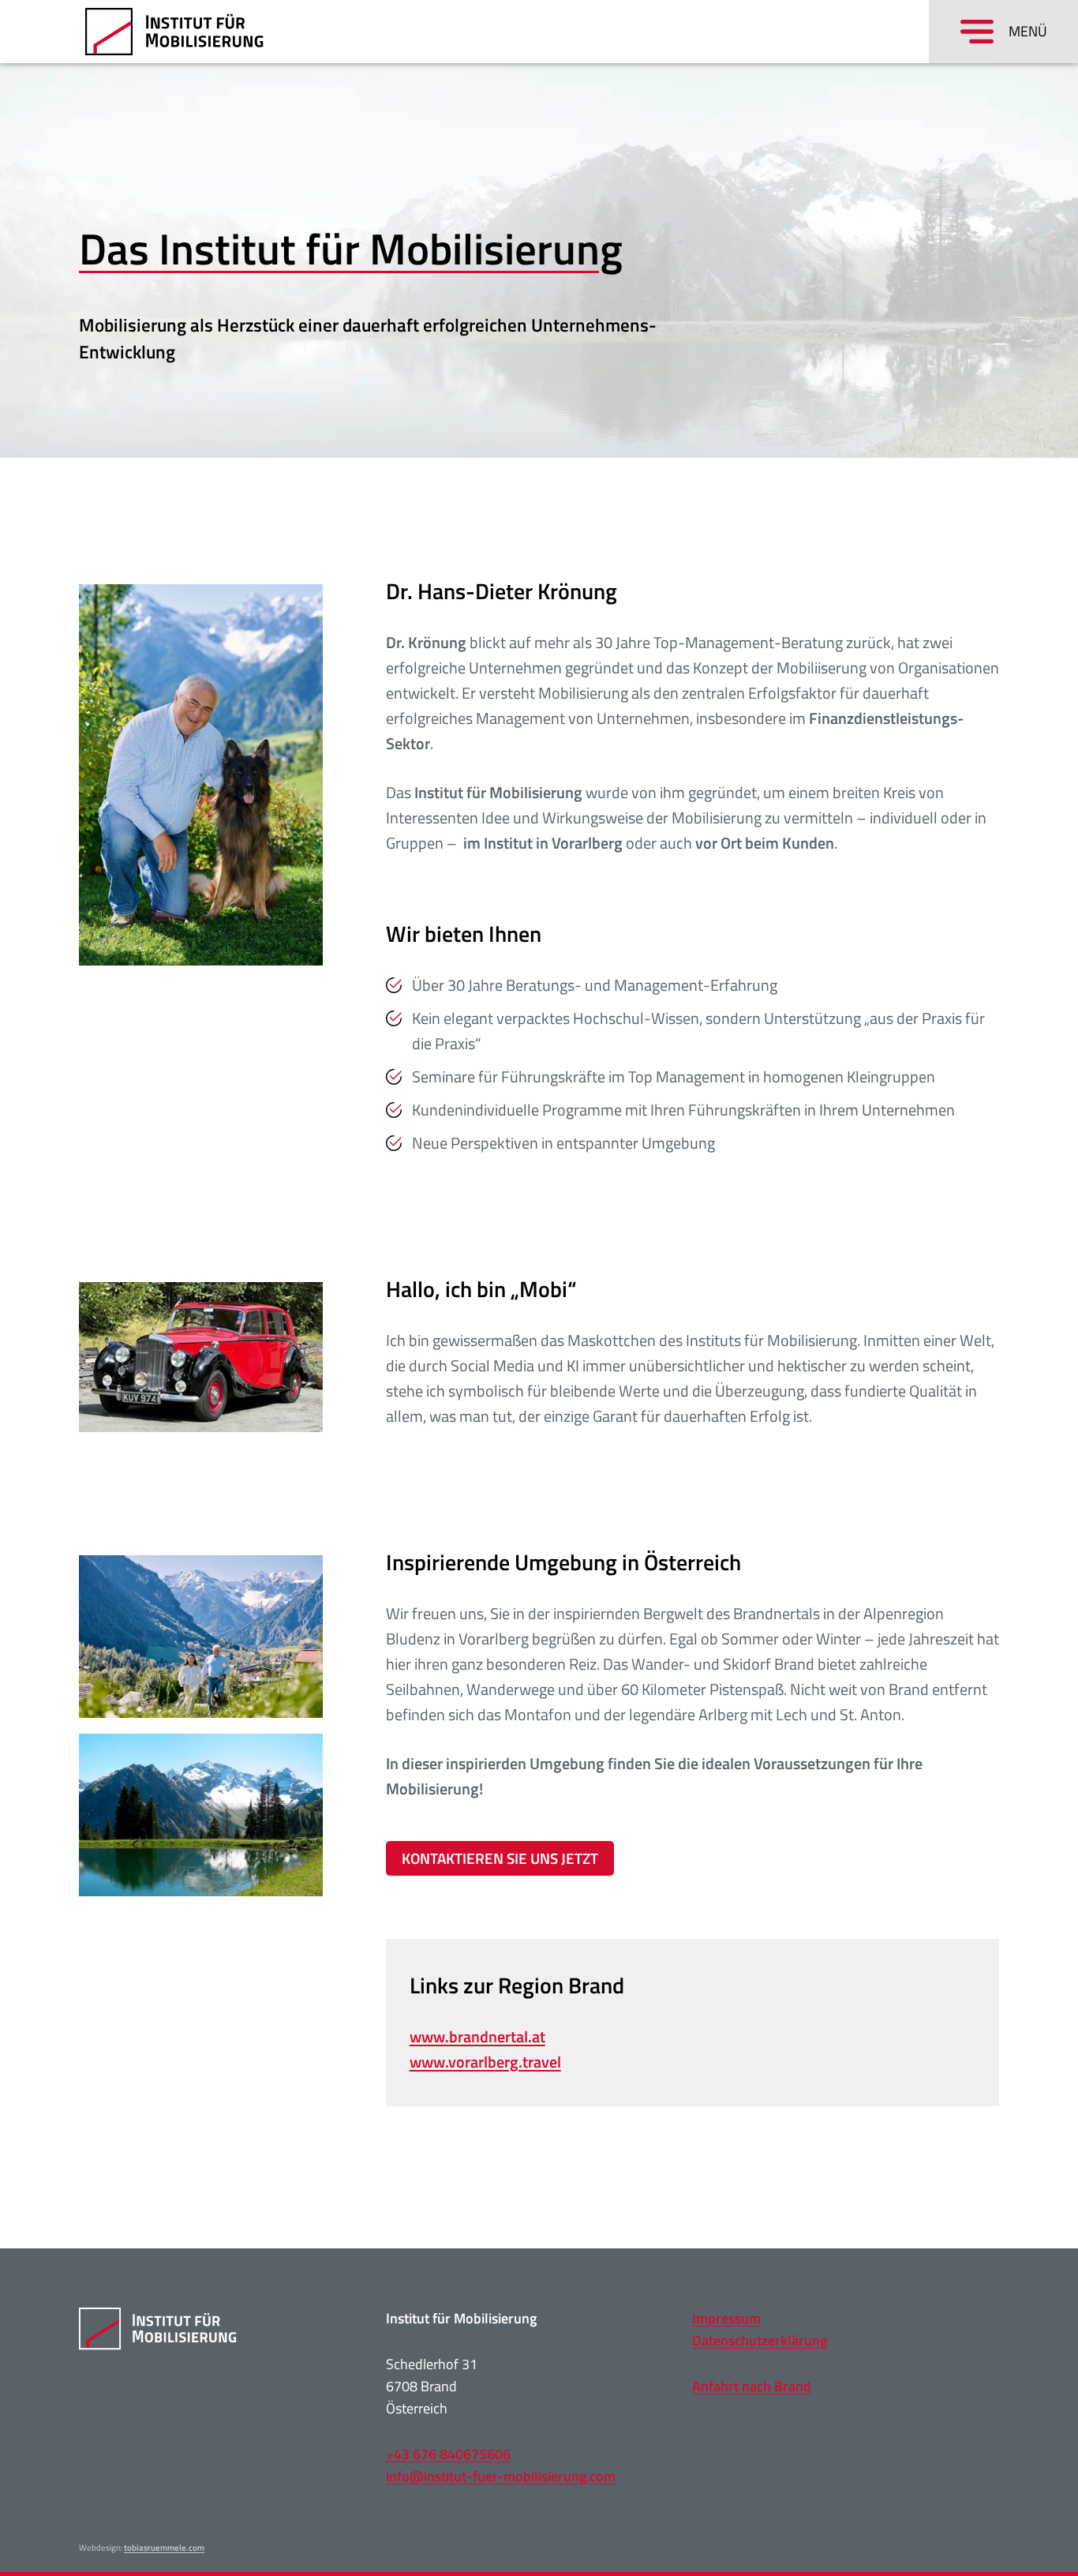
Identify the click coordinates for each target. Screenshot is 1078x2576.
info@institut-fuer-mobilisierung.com (501, 2476)
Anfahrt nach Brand (752, 2386)
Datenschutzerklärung (760, 2340)
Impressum (726, 2318)
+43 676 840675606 (448, 2454)
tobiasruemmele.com (164, 2548)
